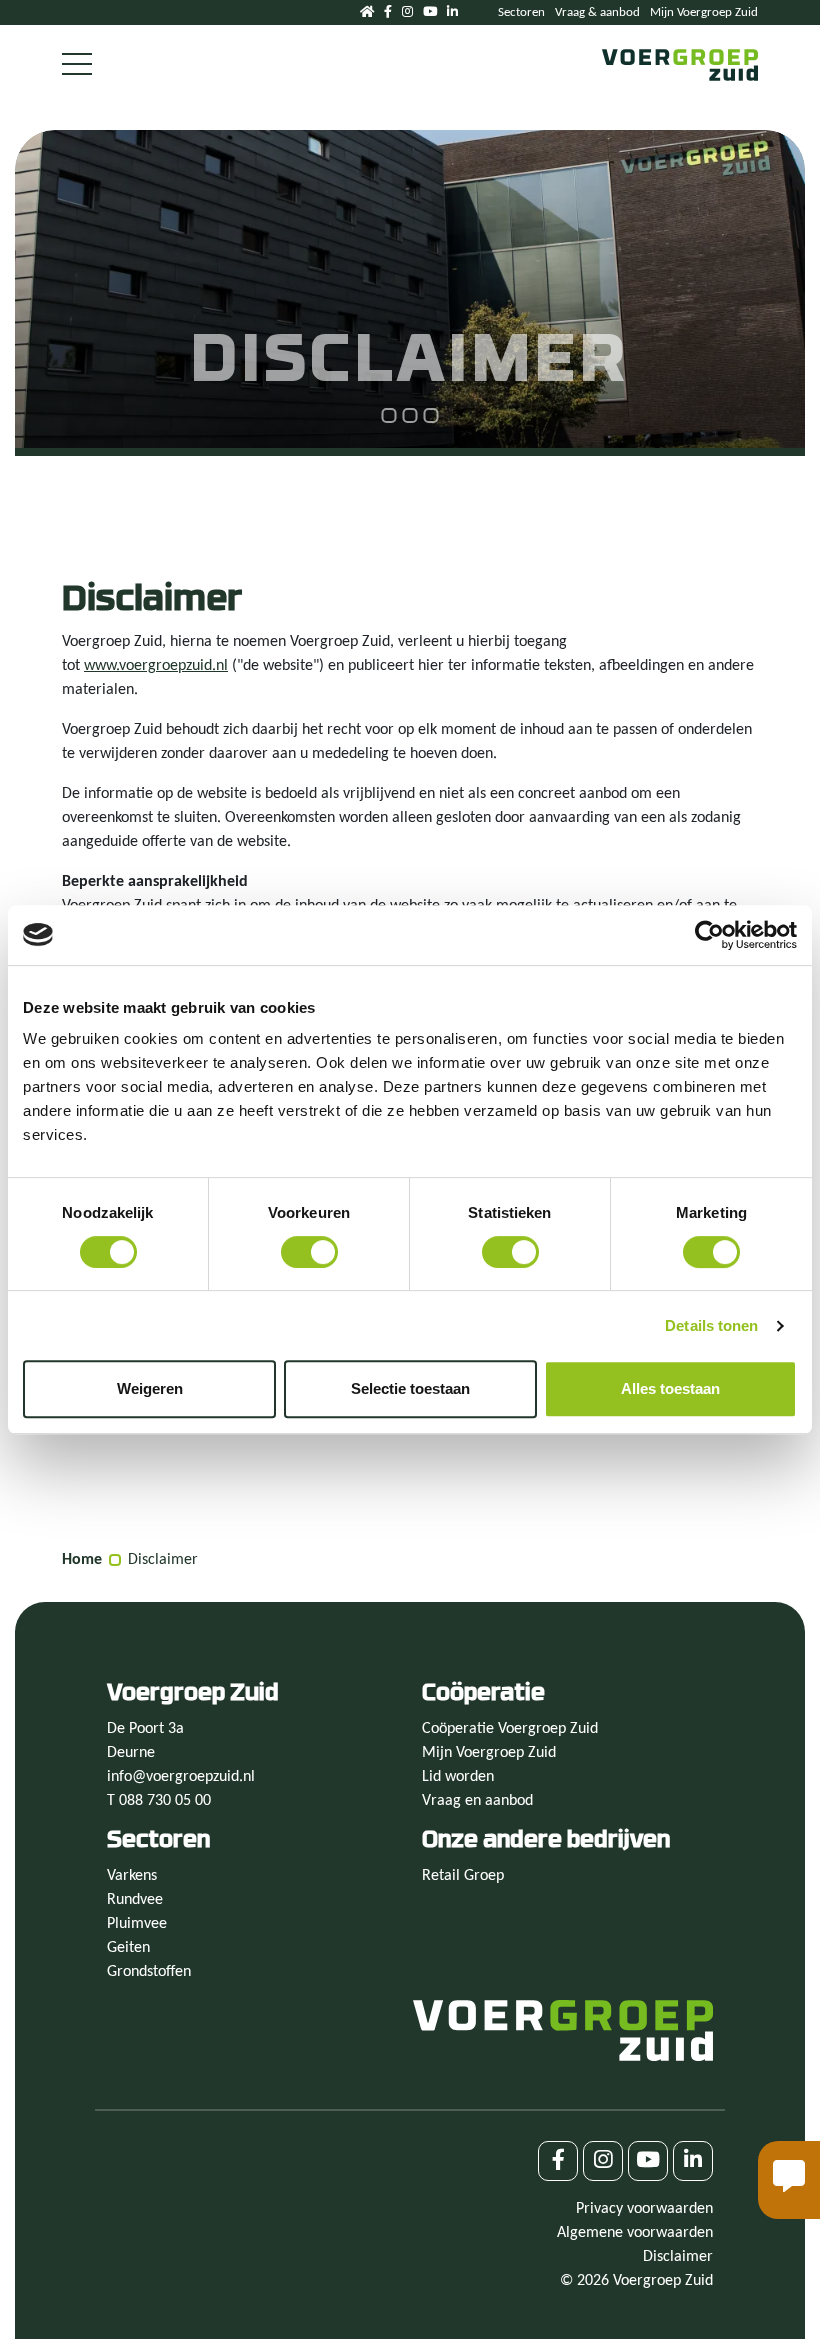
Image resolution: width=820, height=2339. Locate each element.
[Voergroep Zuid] (680, 65)
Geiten (128, 1948)
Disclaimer (163, 1560)
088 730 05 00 (165, 1801)
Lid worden (458, 1777)
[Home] (367, 12)
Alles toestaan (670, 1388)
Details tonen (711, 1325)
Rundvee (135, 1900)
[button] (789, 2180)
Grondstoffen (149, 1972)
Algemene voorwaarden (635, 2233)
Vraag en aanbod (477, 1801)
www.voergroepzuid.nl (156, 666)
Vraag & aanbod (597, 12)
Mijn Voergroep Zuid (704, 12)
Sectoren (521, 12)
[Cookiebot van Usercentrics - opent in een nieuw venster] (709, 935)
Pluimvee (137, 1924)
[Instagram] (407, 12)
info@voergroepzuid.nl (181, 1777)
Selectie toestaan (410, 1388)
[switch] (309, 1252)
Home (82, 1560)
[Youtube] (430, 12)
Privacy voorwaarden (644, 2209)
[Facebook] (388, 12)
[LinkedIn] (452, 12)
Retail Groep (463, 1876)
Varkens (132, 1876)
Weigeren (150, 1388)
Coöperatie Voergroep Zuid (510, 1729)
